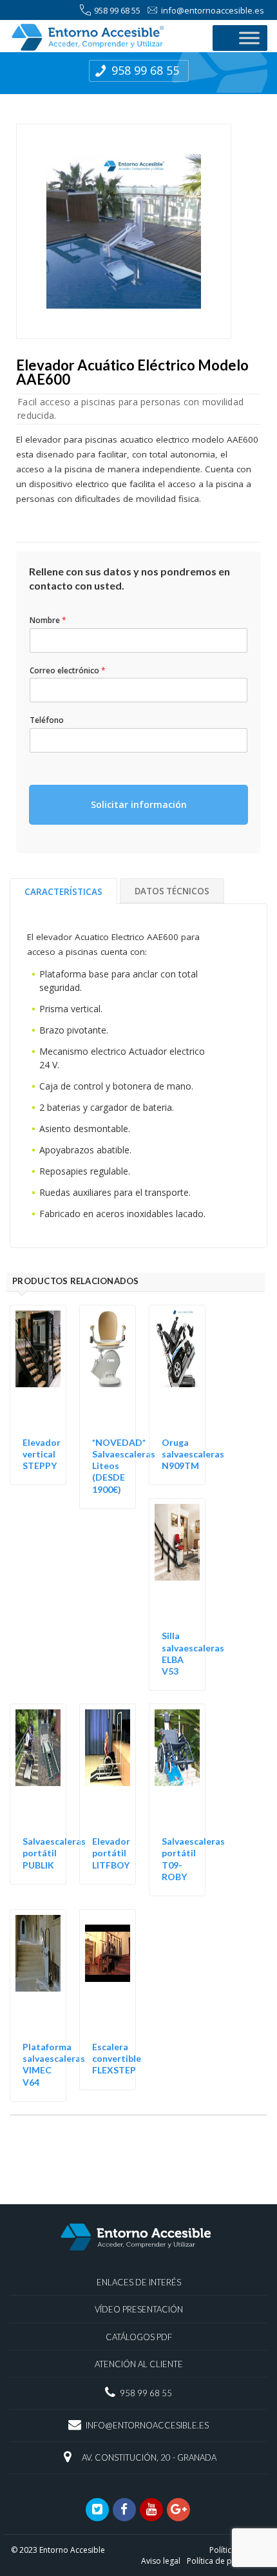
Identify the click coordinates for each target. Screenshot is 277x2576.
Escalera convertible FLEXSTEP (117, 2058)
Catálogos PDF (139, 2337)
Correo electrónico (68, 671)
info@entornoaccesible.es (213, 10)
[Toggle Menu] (249, 38)
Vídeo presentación (139, 2309)
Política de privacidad (226, 2561)
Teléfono (47, 720)
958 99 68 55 (117, 10)
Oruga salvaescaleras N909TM (193, 1454)
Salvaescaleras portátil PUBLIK (54, 1853)
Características (63, 892)
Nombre (48, 620)
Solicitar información (139, 804)
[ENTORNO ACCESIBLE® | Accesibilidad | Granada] (105, 37)
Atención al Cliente (139, 2364)
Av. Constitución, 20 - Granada (149, 2457)
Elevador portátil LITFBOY (111, 1853)
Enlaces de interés (139, 2282)
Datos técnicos (172, 891)
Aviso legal (161, 2561)
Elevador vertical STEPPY (42, 1454)
